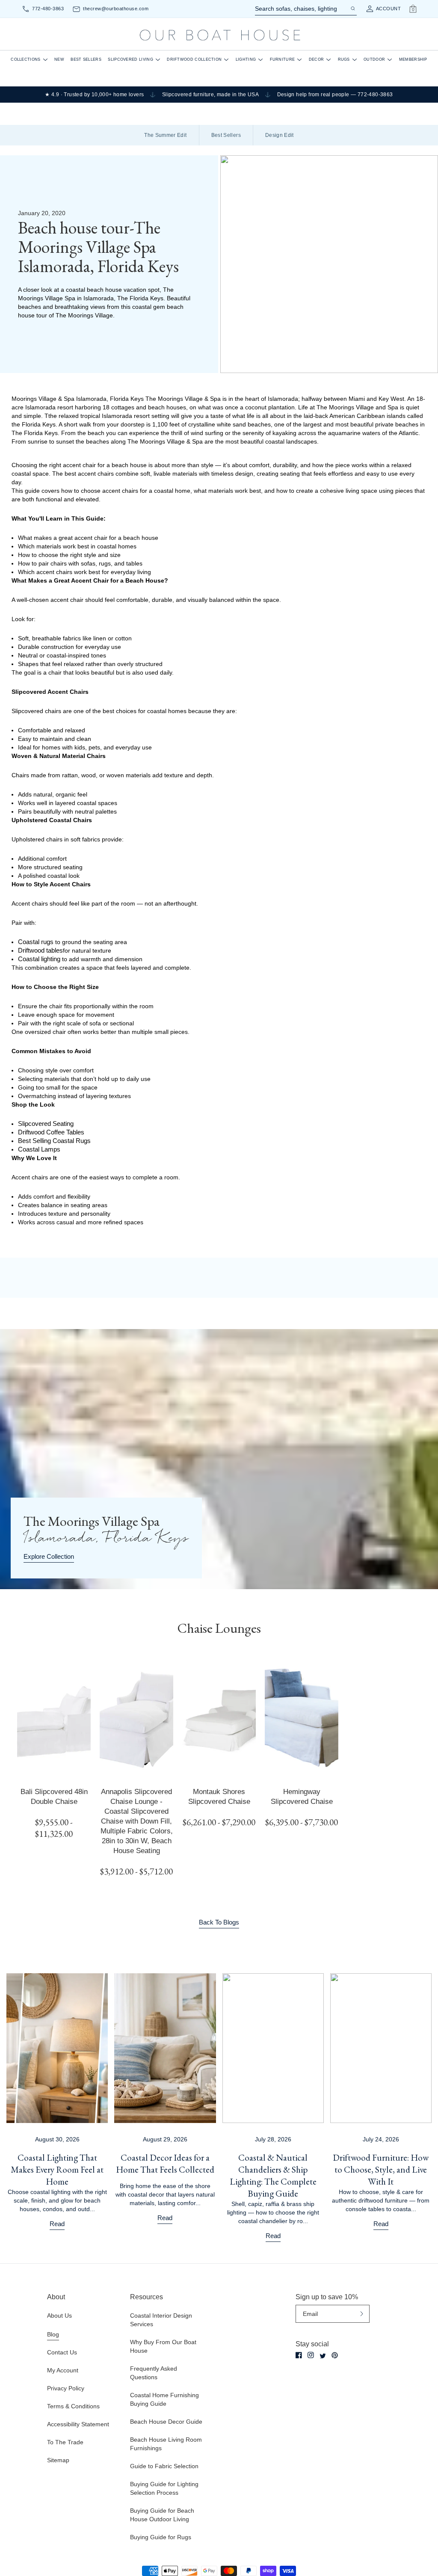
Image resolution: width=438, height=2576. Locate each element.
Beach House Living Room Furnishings (166, 2444)
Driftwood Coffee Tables (51, 1132)
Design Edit (280, 135)
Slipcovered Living (130, 59)
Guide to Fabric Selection (164, 2466)
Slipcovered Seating (46, 1124)
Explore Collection (49, 1556)
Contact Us (62, 2352)
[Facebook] (299, 2355)
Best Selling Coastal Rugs (54, 1141)
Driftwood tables (40, 950)
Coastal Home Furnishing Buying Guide (164, 2399)
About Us (59, 2315)
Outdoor (374, 59)
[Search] (352, 9)
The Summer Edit (165, 135)
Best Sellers (86, 59)
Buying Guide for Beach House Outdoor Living (162, 2515)
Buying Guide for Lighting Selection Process (164, 2488)
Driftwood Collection (194, 59)
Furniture (283, 59)
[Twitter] (323, 2356)
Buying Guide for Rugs (161, 2537)
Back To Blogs (219, 1922)
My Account (63, 2370)
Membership (413, 59)
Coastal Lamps (39, 1149)
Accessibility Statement (78, 2424)
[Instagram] (311, 2355)
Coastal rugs (36, 942)
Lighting (246, 59)
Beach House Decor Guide (166, 2422)
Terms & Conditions (73, 2406)
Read (57, 2224)
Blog (53, 2334)
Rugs (344, 59)
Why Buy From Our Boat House (163, 2346)
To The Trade (65, 2442)
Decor (317, 59)
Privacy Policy (66, 2388)
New (59, 59)
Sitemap (58, 2460)
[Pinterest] (335, 2355)
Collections (25, 59)
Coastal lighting (39, 959)
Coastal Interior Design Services (161, 2320)
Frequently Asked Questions (154, 2373)
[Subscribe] (362, 2314)
